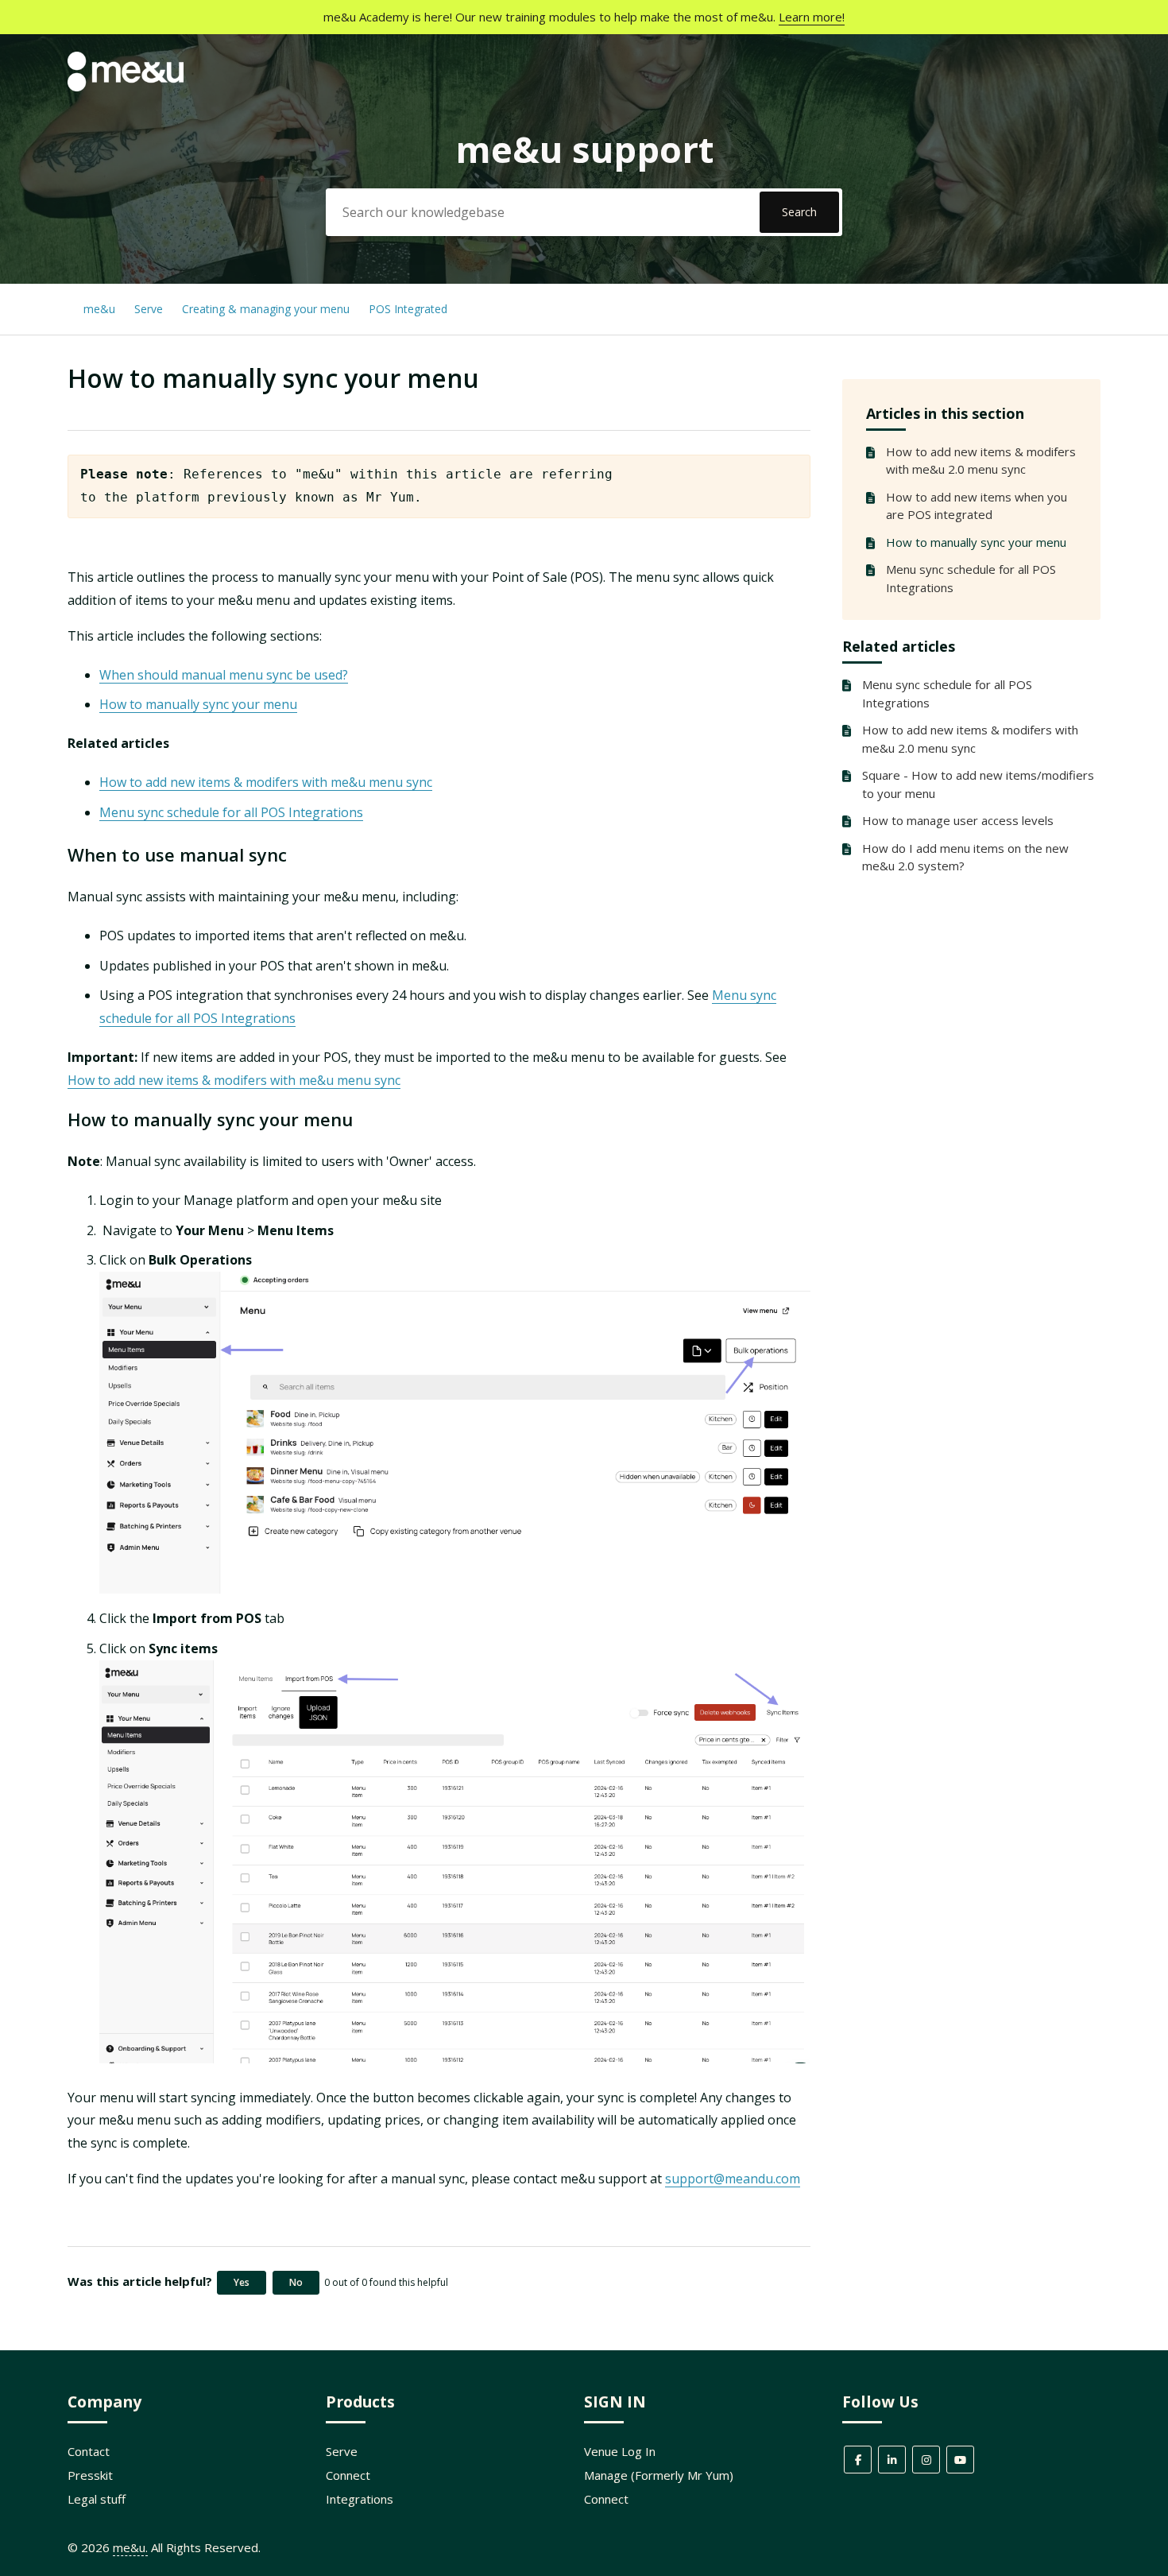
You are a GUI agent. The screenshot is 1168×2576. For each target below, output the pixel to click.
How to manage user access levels (958, 820)
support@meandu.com (733, 2179)
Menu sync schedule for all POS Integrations (971, 578)
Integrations (360, 2499)
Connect (348, 2475)
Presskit (90, 2475)
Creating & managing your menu (267, 309)
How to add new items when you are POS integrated (977, 506)
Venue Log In (620, 2451)
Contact (89, 2451)
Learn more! (812, 17)
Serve (149, 309)
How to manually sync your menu (976, 542)
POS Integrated (408, 309)
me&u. (130, 2547)
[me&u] (126, 87)
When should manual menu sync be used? (224, 675)
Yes (242, 2282)
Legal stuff (97, 2499)
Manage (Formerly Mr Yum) (659, 2475)
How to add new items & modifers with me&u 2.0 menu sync (981, 461)
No (296, 2282)
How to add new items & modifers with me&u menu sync (266, 782)
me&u (99, 309)
